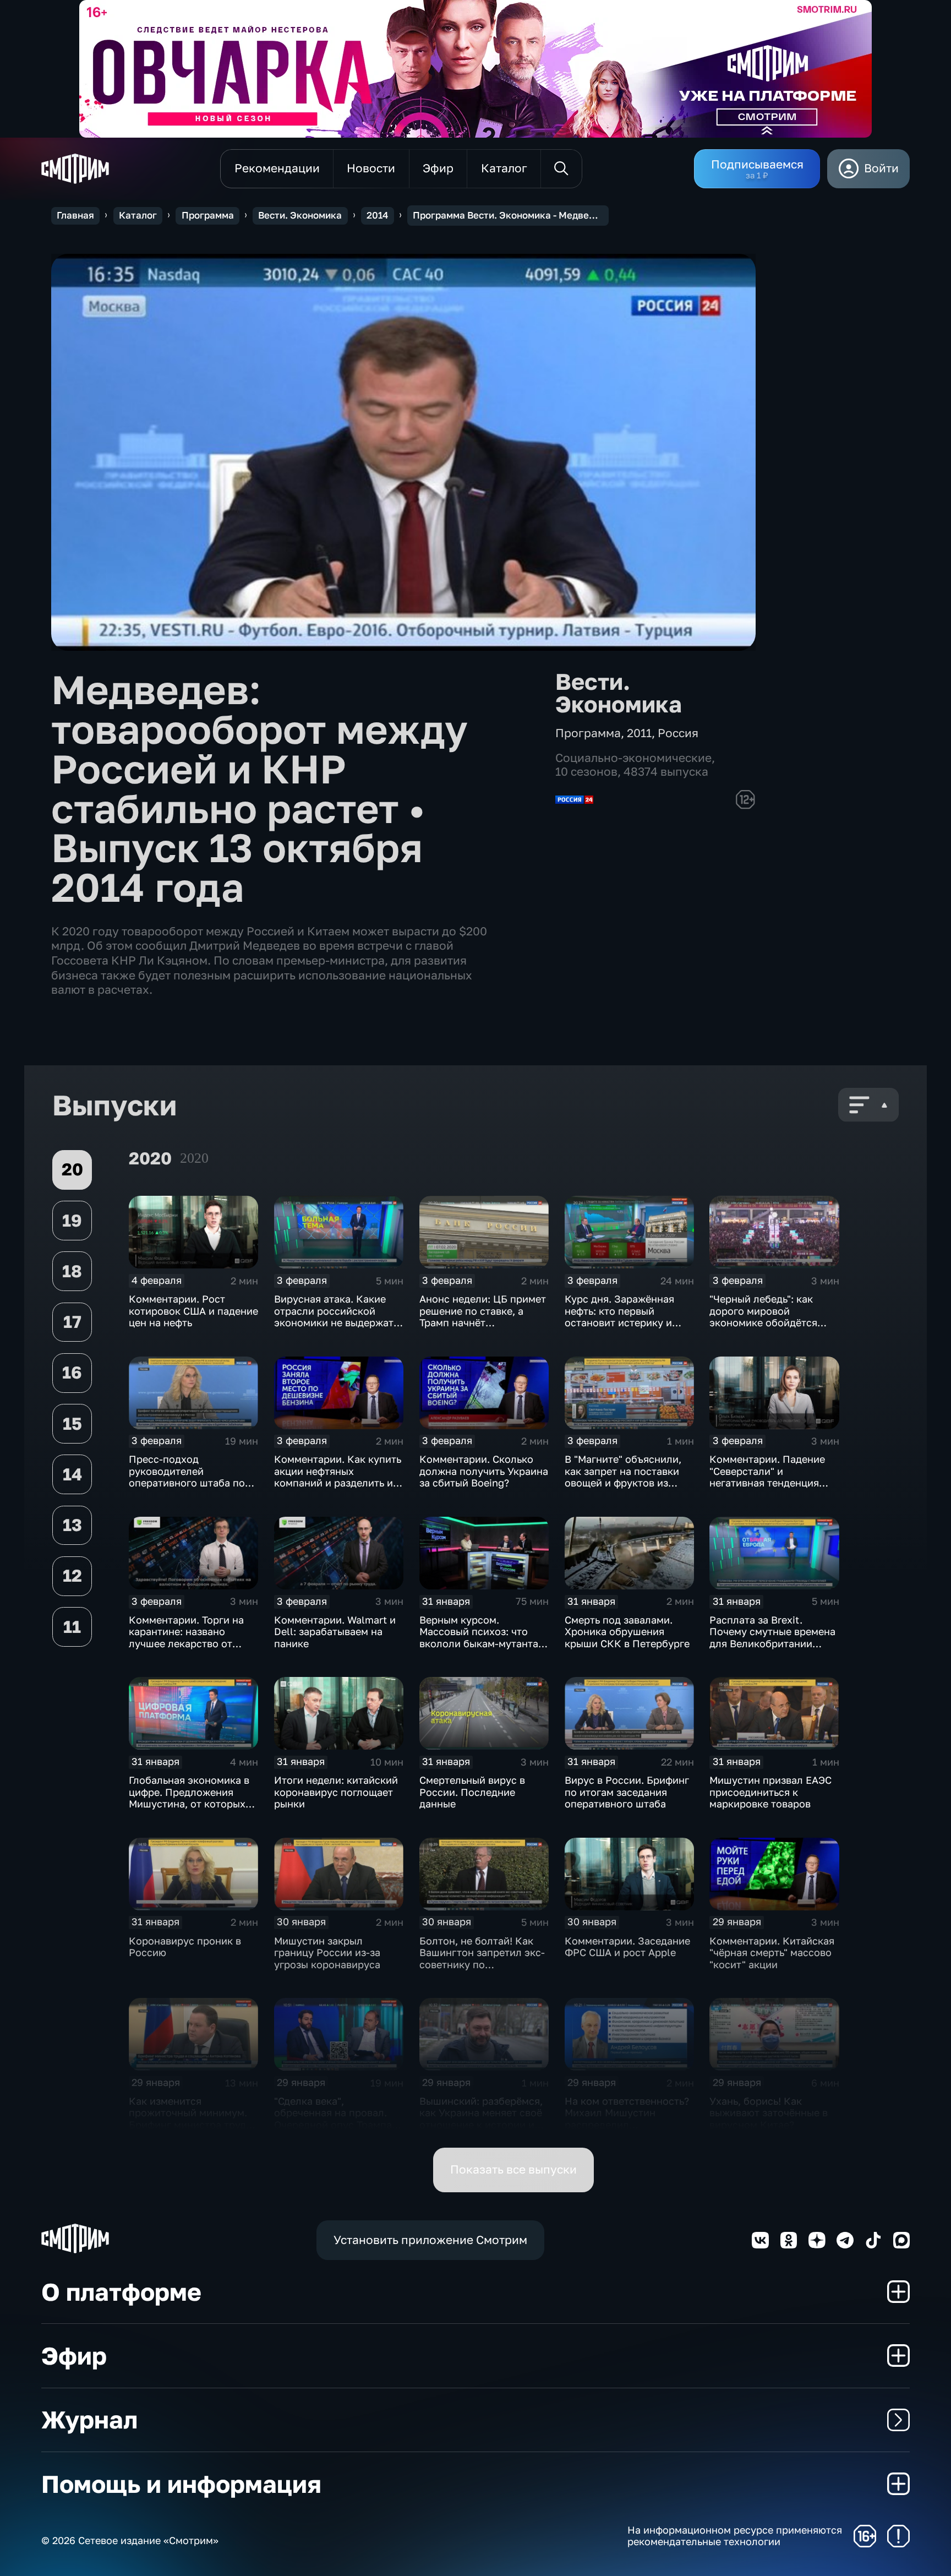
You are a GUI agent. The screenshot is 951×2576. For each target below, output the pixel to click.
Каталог (138, 215)
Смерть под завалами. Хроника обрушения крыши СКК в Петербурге (627, 1632)
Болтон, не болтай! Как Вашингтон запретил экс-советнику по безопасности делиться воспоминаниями (482, 1964)
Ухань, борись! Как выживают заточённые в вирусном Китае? (769, 2113)
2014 (377, 215)
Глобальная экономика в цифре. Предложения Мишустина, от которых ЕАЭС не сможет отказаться (189, 1804)
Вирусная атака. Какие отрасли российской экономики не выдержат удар (334, 1317)
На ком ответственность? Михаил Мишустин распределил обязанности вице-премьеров (627, 2125)
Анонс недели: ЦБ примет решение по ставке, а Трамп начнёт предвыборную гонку (483, 1317)
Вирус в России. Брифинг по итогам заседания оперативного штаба (627, 1792)
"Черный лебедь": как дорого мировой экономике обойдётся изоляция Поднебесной (767, 1317)
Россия (678, 733)
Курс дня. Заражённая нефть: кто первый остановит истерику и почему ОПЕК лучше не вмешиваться (622, 1322)
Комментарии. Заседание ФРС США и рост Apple (627, 1947)
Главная (75, 215)
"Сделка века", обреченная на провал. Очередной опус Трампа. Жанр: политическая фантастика (334, 2125)
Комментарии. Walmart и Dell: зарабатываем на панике (335, 1632)
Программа (208, 215)
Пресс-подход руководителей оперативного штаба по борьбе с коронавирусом (190, 1477)
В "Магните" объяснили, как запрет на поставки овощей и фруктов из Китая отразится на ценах (628, 1477)
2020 (194, 1158)
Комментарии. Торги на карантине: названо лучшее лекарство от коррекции (186, 1638)
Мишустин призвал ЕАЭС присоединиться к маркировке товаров (770, 1792)
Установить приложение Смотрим (430, 2240)
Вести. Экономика (300, 215)
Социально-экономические (633, 758)
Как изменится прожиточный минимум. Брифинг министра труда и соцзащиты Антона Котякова (190, 2125)
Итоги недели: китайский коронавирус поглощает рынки (336, 1792)
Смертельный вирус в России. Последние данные (472, 1792)
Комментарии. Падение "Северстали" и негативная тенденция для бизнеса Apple (767, 1477)
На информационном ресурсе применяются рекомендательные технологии (735, 2536)
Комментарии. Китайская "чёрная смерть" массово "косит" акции (772, 1953)
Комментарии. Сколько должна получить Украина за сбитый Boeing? (484, 1471)
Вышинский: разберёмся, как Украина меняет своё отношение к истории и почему (481, 2119)
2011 (639, 733)
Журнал (89, 2419)
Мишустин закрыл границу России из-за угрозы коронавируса (327, 1953)
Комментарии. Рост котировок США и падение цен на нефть (193, 1311)
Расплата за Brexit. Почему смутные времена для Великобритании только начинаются (772, 1638)
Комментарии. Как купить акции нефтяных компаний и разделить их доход (338, 1477)
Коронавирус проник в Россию (185, 1947)
